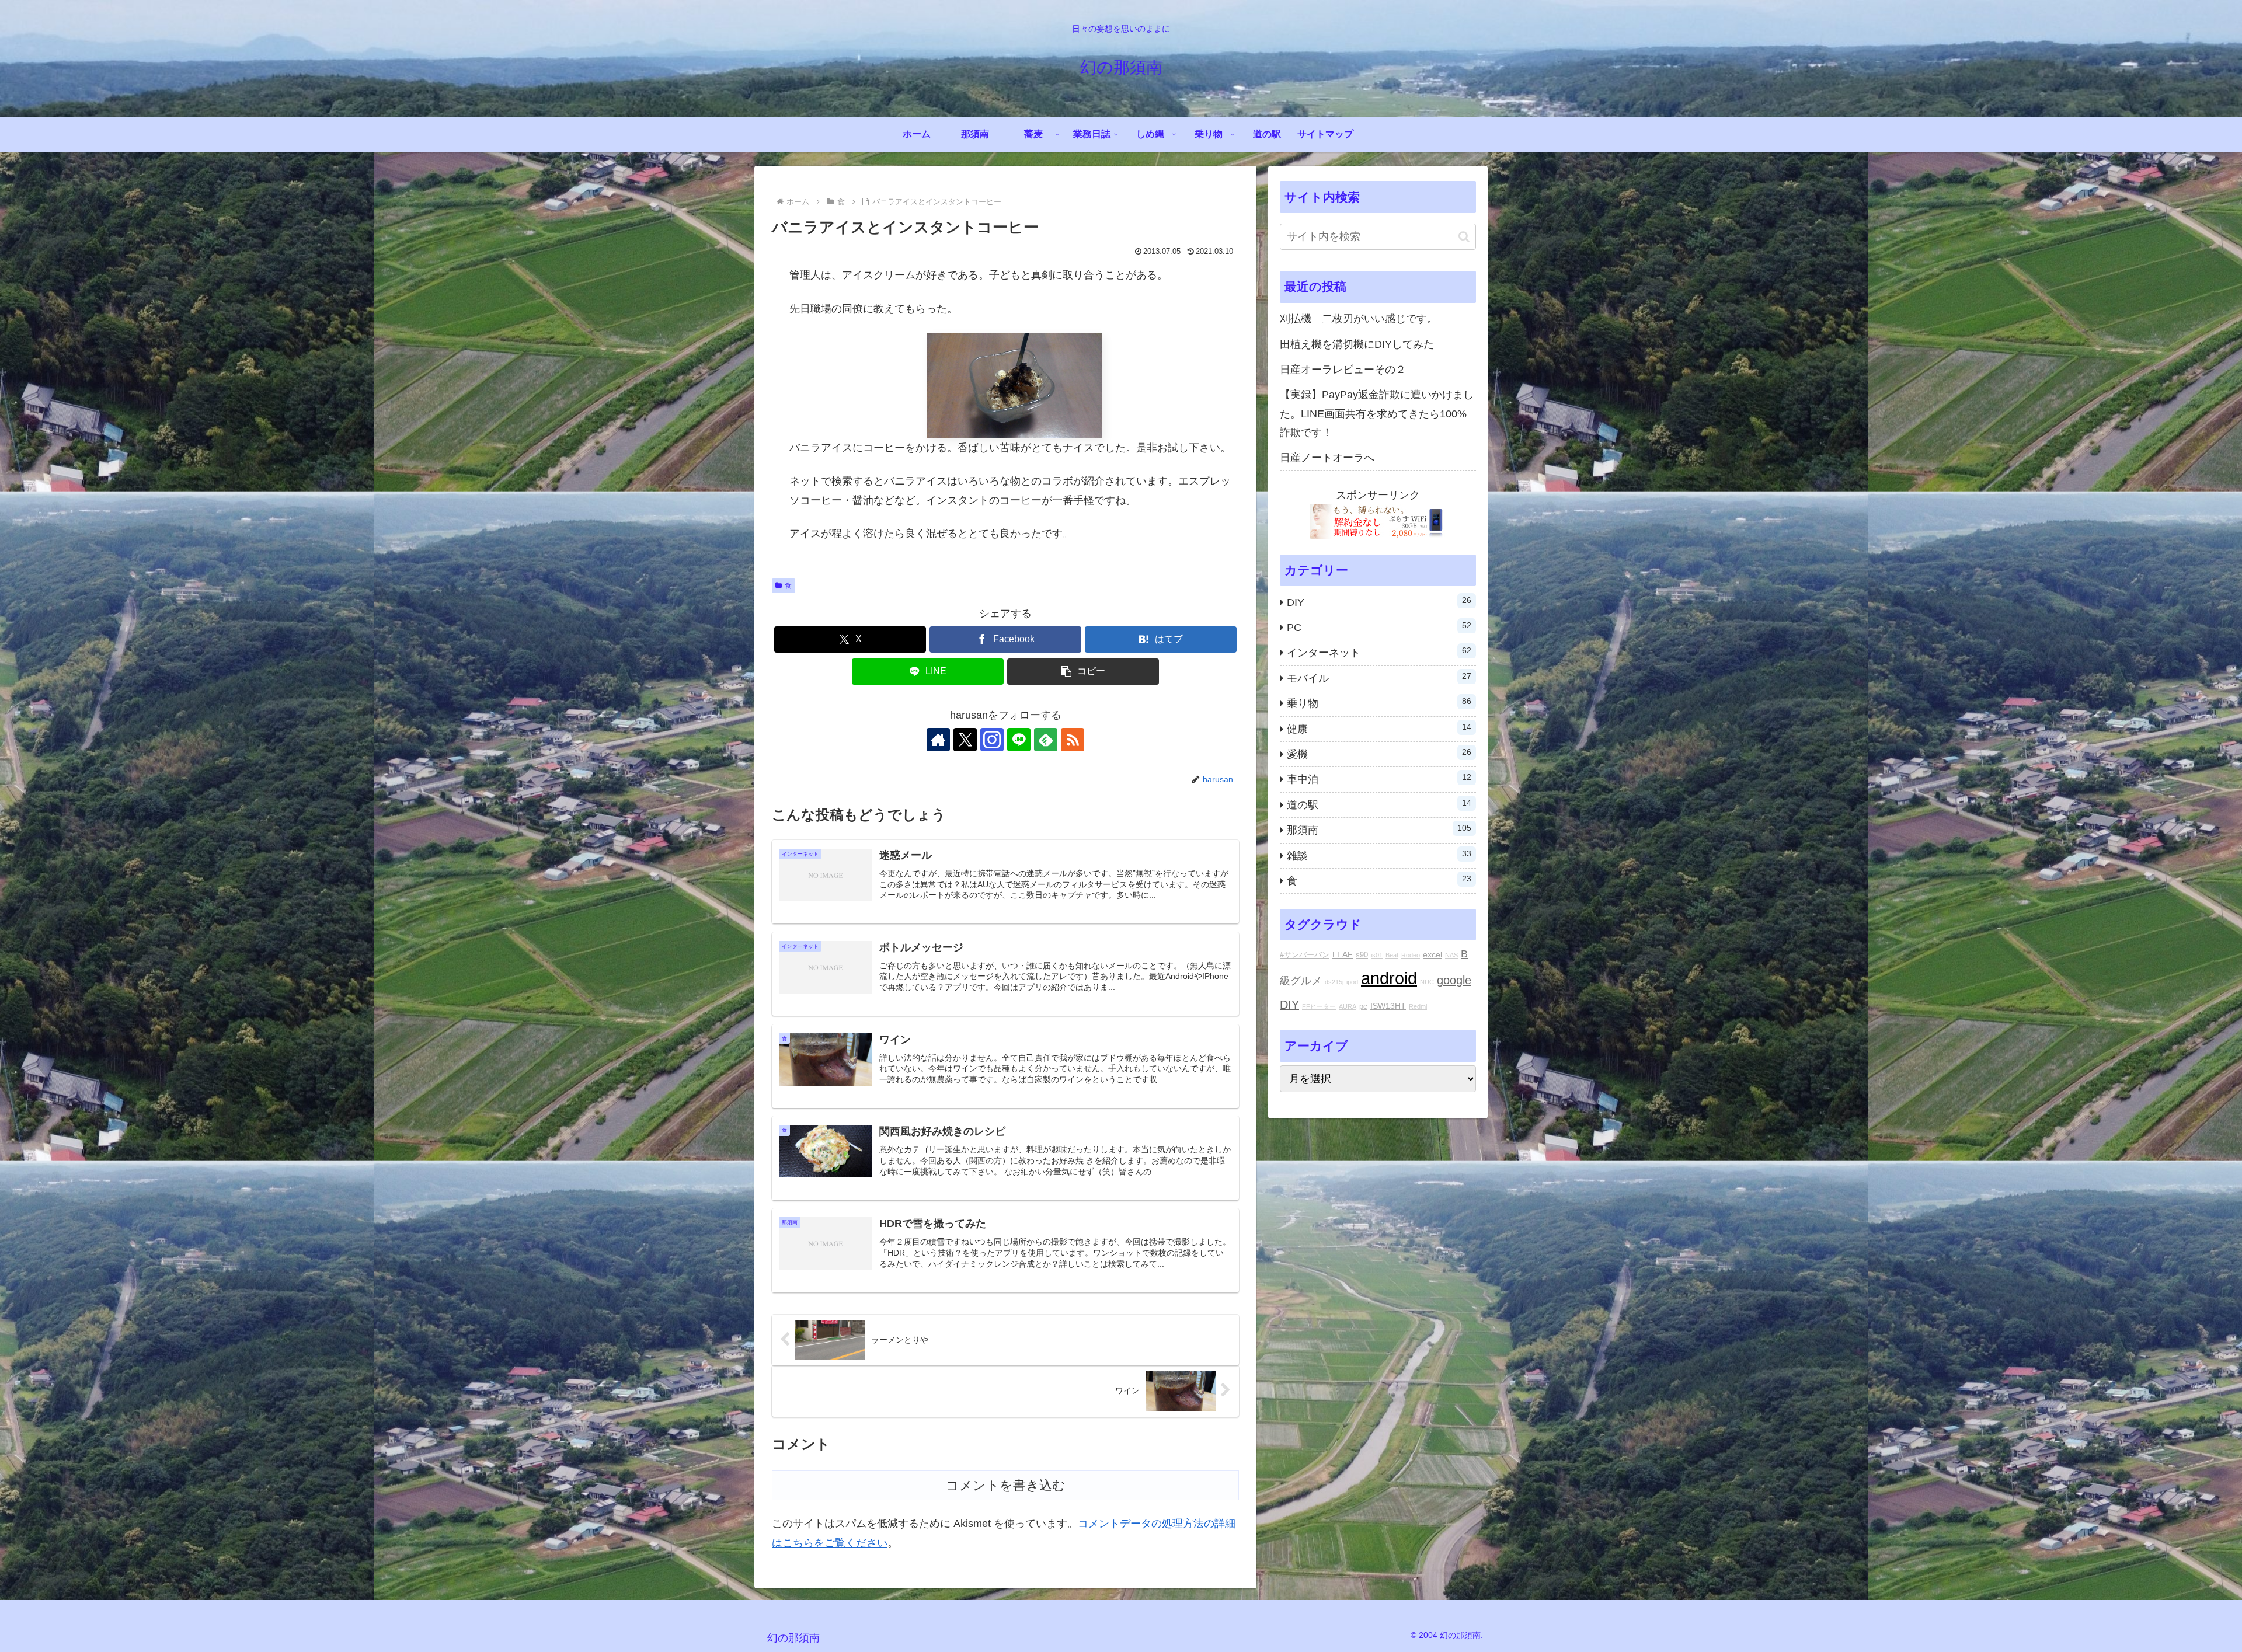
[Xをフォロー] (965, 740)
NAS (1451, 955)
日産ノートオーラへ (1327, 458)
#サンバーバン (1305, 955)
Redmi (1418, 1006)
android (1389, 978)
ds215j (1334, 982)
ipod (1352, 982)
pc (1363, 1006)
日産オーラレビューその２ (1343, 370)
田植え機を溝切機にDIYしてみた (1357, 344)
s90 (1362, 955)
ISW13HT (1388, 1006)
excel (1432, 954)
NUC (1427, 982)
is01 (1377, 955)
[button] (1083, 672)
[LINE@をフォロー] (1019, 740)
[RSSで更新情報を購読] (1073, 740)
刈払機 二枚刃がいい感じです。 (1359, 319)
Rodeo (1411, 955)
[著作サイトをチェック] (938, 740)
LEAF (1343, 954)
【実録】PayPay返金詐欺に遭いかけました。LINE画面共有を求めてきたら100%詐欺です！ (1377, 414)
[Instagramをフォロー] (992, 740)
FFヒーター (1319, 1006)
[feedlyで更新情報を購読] (1046, 740)
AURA (1348, 1006)
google (1454, 980)
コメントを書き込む (1006, 1485)
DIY (1289, 1005)
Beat (1392, 955)
